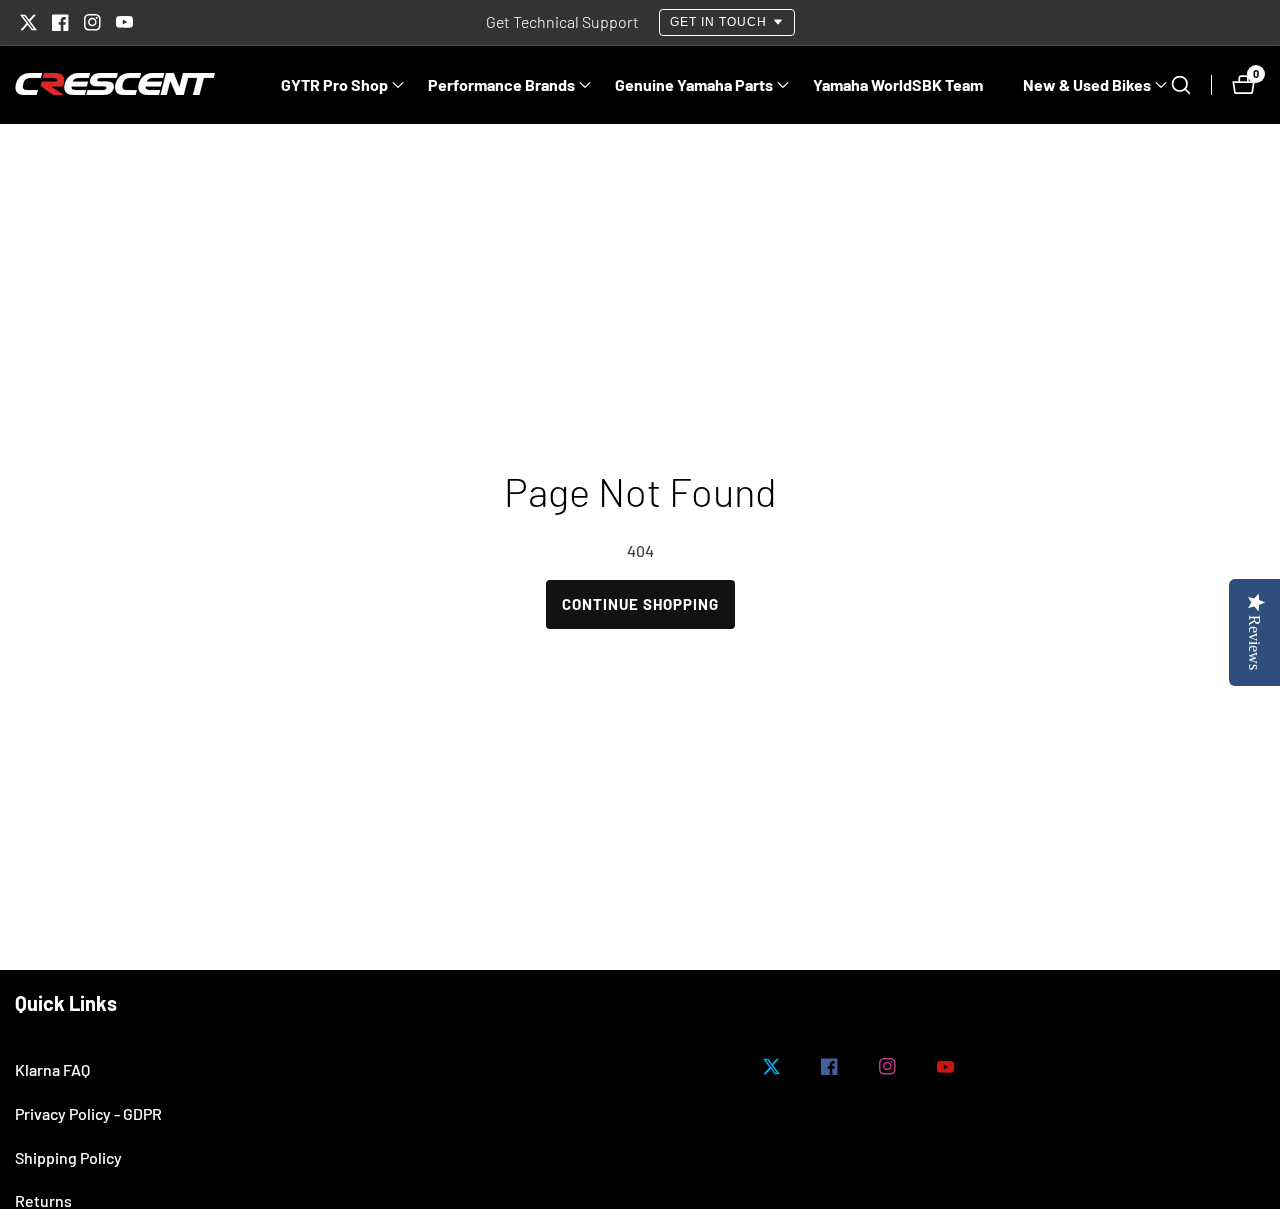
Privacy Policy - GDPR (88, 1113)
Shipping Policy (68, 1157)
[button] (334, 85)
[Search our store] (1191, 85)
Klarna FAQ (52, 1069)
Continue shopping (640, 604)
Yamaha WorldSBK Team (898, 84)
